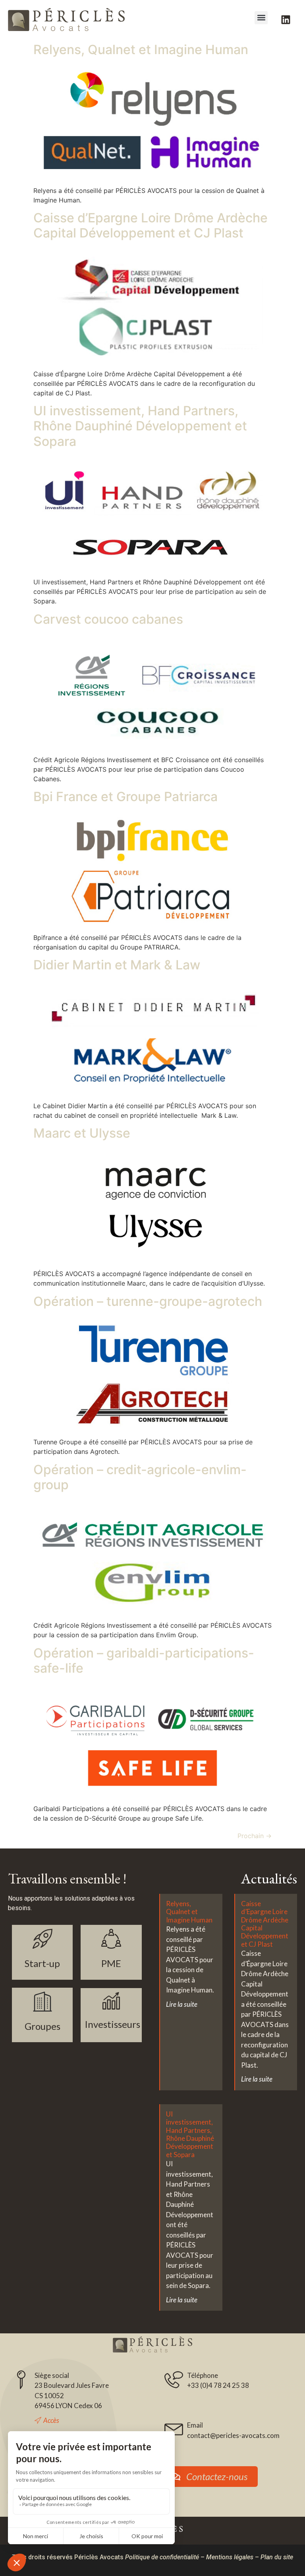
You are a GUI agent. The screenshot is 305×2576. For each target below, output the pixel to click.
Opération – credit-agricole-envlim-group (140, 1477)
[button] (261, 18)
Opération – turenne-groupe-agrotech (148, 1301)
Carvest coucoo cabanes (108, 619)
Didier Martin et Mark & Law (117, 965)
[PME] (111, 1939)
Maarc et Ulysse (82, 1133)
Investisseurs (112, 2024)
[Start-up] (42, 1939)
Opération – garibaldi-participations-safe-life (144, 1661)
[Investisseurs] (111, 2001)
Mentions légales (230, 2557)
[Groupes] (42, 2002)
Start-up (42, 1963)
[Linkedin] (286, 19)
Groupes (42, 2026)
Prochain (255, 1836)
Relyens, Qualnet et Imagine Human (141, 50)
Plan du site (277, 2557)
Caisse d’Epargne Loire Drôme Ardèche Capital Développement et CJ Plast (151, 225)
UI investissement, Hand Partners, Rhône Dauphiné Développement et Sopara (140, 426)
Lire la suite (182, 2004)
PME (111, 1963)
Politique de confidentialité (162, 2557)
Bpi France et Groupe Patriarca (125, 797)
